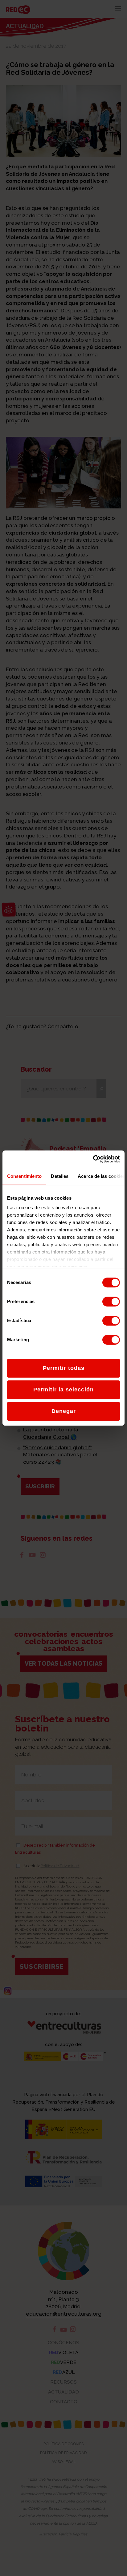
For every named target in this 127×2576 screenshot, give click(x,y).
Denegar (64, 1411)
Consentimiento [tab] (24, 1176)
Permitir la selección (63, 1390)
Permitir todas (64, 1368)
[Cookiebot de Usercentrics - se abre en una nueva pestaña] (93, 1159)
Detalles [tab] (60, 1176)
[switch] (111, 1302)
